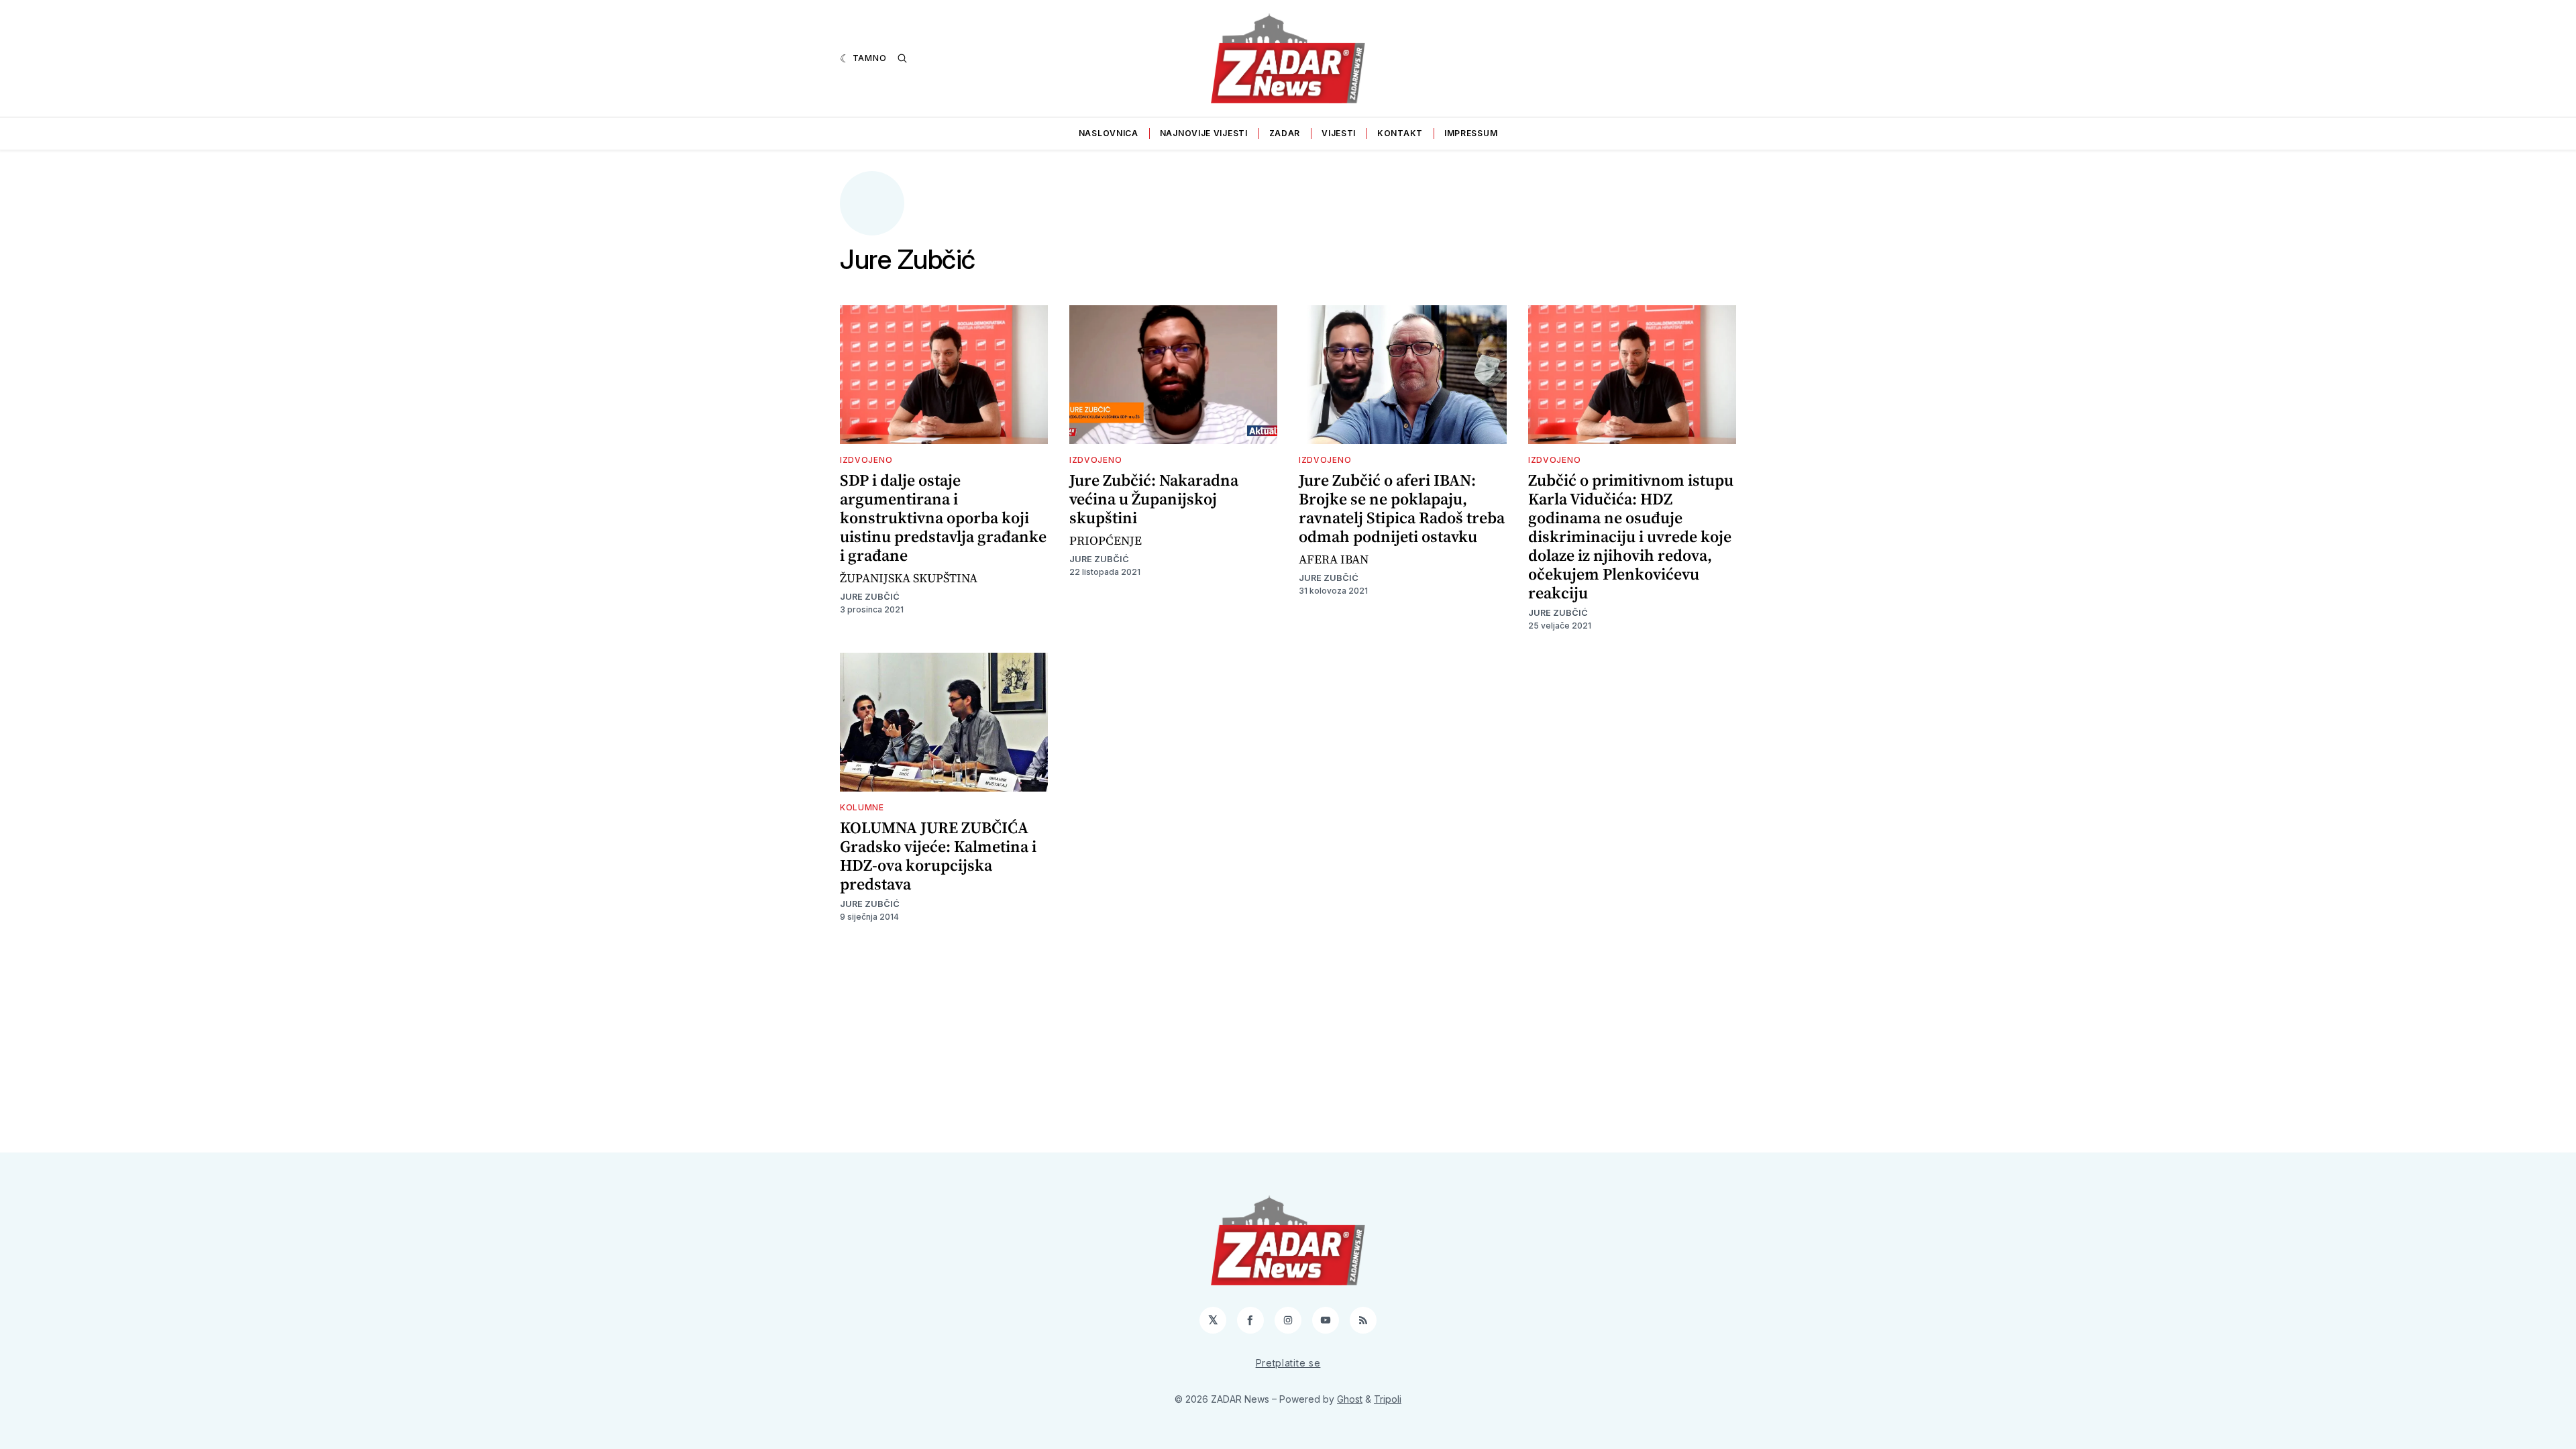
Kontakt (1400, 133)
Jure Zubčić (870, 597)
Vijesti (1339, 133)
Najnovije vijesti (1204, 133)
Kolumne (862, 807)
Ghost (1350, 1399)
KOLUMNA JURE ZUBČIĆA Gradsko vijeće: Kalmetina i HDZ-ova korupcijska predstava (938, 856)
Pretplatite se (1288, 1363)
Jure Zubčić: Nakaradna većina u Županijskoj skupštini (1154, 499)
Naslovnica (1109, 133)
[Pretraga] (902, 58)
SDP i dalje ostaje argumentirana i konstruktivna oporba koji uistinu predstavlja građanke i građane (943, 518)
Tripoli (1388, 1399)
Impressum (1471, 133)
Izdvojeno (866, 460)
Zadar (1285, 133)
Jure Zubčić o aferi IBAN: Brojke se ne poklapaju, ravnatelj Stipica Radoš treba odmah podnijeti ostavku (1402, 508)
